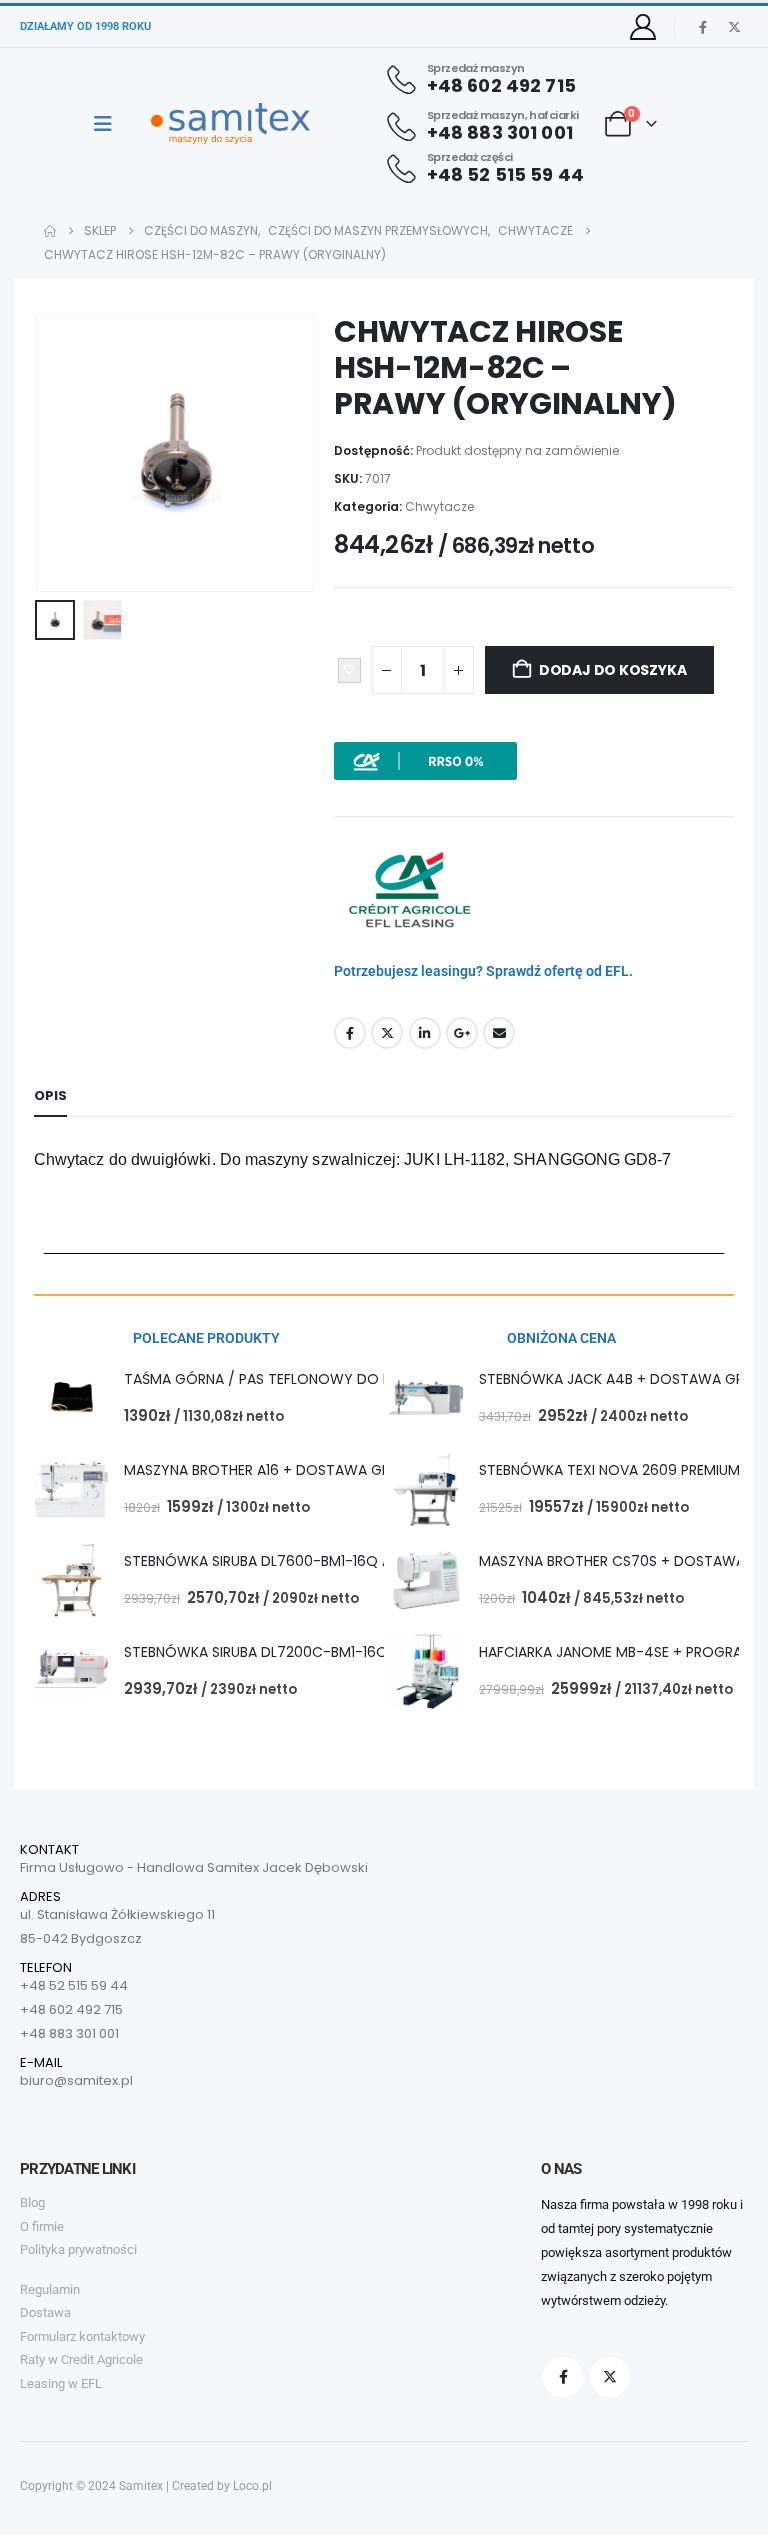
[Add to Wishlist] (349, 671)
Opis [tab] (50, 1095)
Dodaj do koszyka (613, 670)
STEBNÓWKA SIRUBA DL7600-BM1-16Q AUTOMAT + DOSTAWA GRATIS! (359, 1561)
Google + (462, 1033)
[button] (59, 453)
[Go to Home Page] (50, 231)
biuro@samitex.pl (76, 2080)
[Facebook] (703, 27)
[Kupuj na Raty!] (425, 760)
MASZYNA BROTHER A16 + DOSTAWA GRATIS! (273, 1470)
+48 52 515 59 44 (74, 1985)
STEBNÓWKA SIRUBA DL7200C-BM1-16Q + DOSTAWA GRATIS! (328, 1652)
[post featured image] (71, 1398)
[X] (734, 27)
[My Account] (643, 27)
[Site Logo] (230, 123)
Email (499, 1033)
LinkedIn (425, 1033)
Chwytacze (439, 506)
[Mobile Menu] (109, 124)
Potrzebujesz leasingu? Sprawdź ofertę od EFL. (483, 971)
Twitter (387, 1033)
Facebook (350, 1033)
